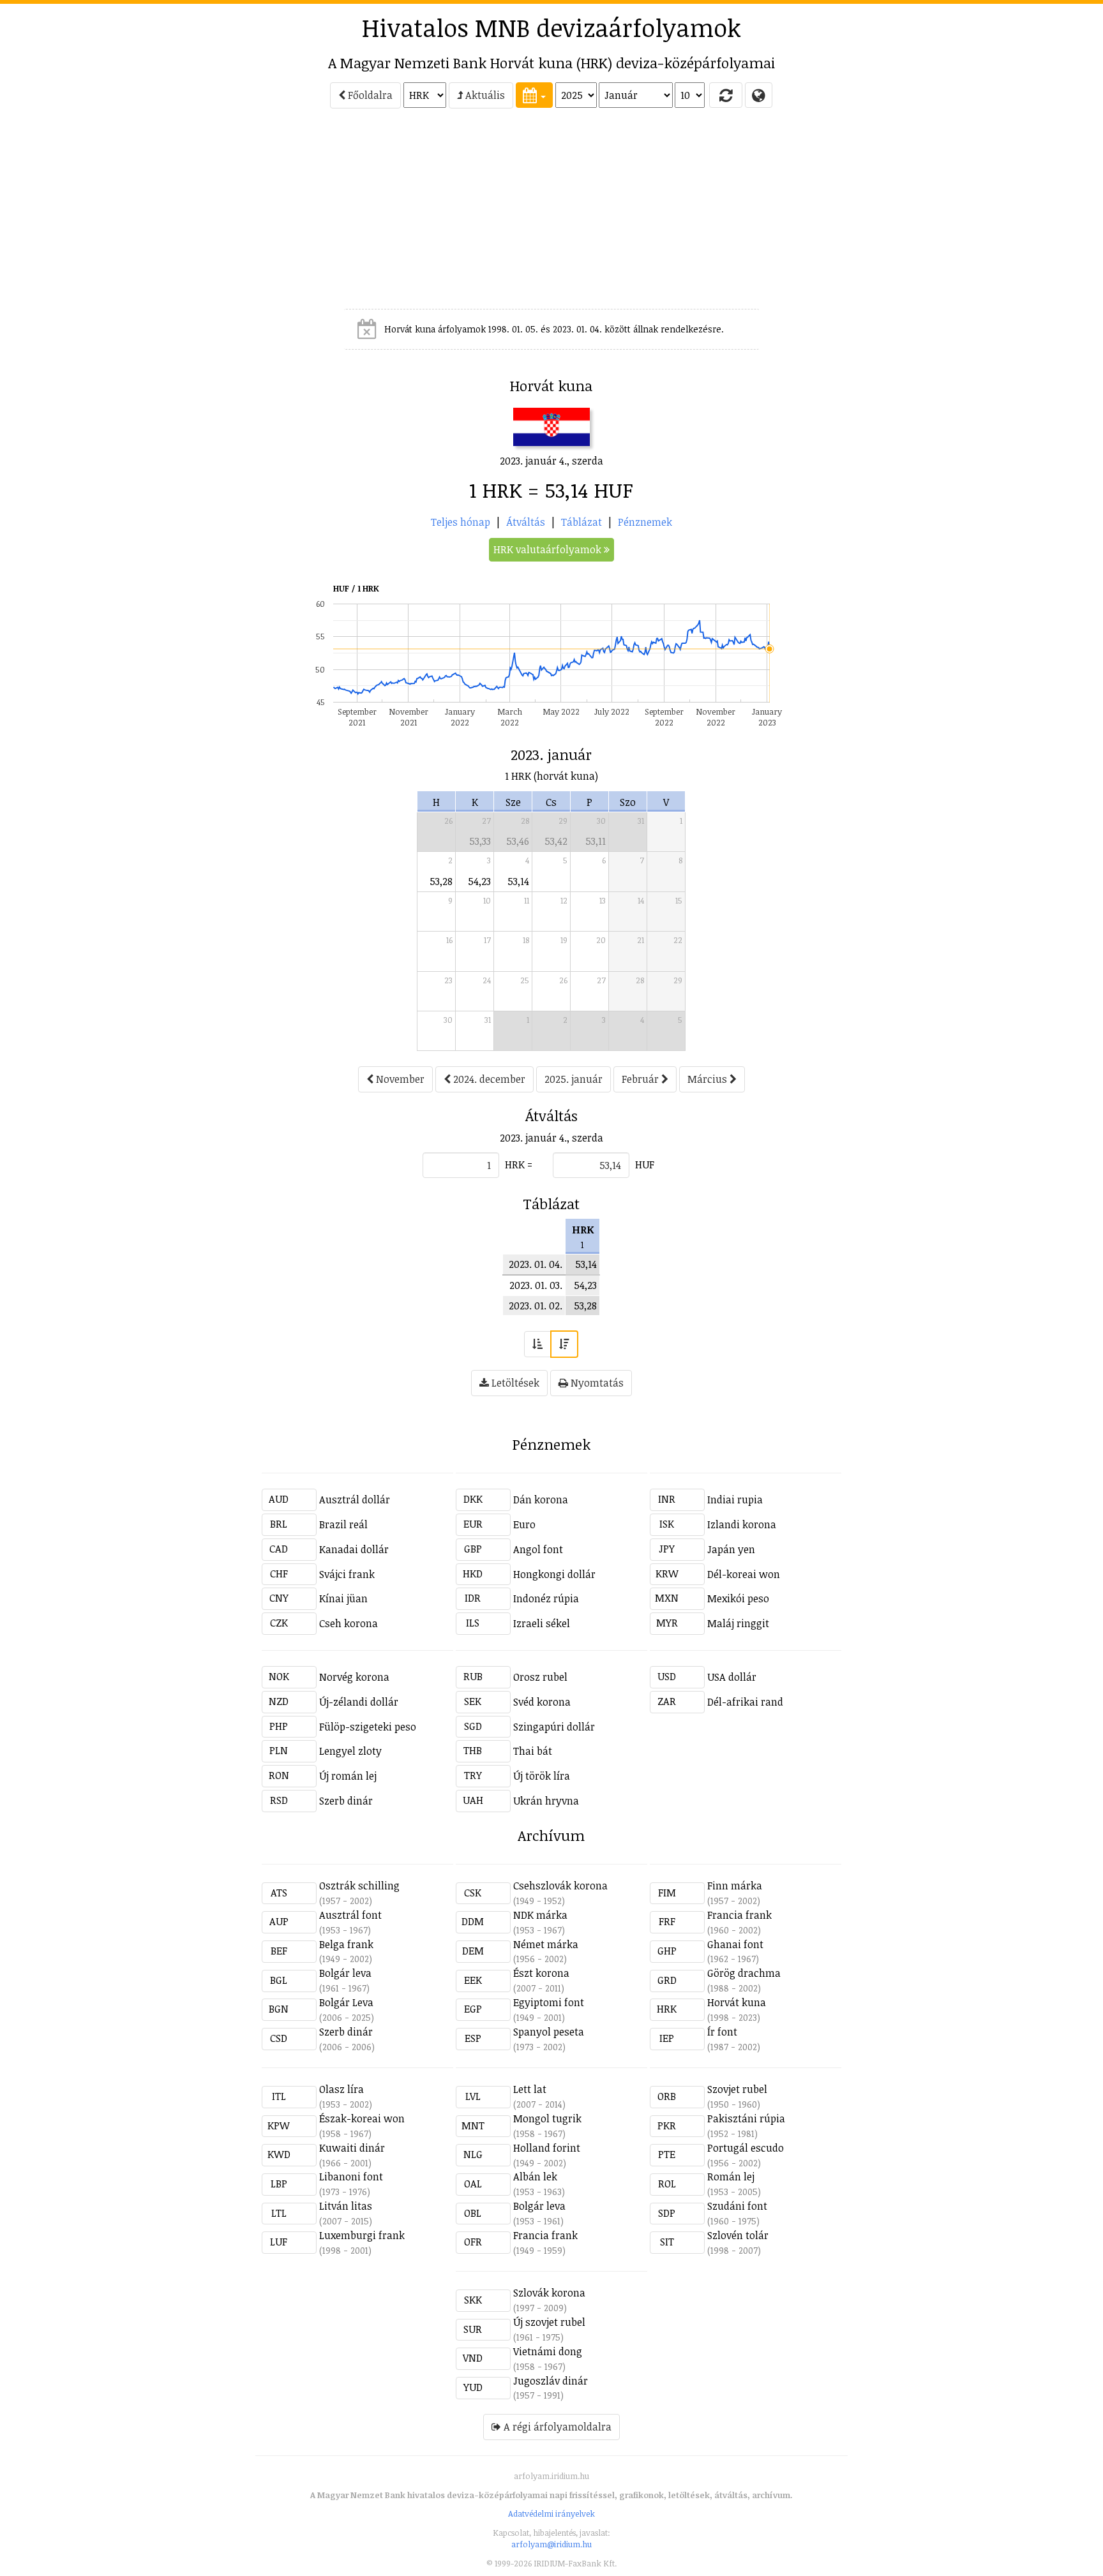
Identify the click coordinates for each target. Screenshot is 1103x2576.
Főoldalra (369, 95)
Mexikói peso (738, 1598)
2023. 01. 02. (536, 1306)
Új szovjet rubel (549, 2322)
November (399, 1079)
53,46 (518, 841)
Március (709, 1079)
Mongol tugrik (547, 2118)
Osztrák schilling (359, 1886)
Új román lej (348, 1776)
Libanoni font (351, 2177)
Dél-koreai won (744, 1574)
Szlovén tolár (738, 2235)
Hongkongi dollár (554, 1574)
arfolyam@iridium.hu (551, 2544)
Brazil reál (343, 1524)
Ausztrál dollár (355, 1500)
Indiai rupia (735, 1500)
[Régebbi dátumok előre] (537, 1344)
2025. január (574, 1079)
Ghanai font (735, 1944)
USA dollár (732, 1677)
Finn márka (735, 1886)
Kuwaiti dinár (352, 2148)
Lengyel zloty (350, 1751)
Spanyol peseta (549, 2032)
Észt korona (541, 1973)
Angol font (538, 1549)
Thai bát (533, 1751)
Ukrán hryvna (546, 1801)
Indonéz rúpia (546, 1598)
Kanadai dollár (354, 1549)
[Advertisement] (204, 214)
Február (642, 1079)
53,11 (596, 841)
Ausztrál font (350, 1915)
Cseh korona (349, 1623)
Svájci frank (347, 1574)
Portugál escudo (746, 2148)
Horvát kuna (737, 2002)
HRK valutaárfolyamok (549, 549)
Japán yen (731, 1549)
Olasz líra (341, 2089)
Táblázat (582, 522)
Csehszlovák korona (560, 1886)
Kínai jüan (343, 1598)
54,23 (479, 881)
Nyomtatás (596, 1383)
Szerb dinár (346, 1801)
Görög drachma (744, 1973)
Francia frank (739, 1915)
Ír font (722, 2032)
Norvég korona (354, 1677)
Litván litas (346, 2206)
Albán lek (535, 2177)
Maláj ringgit (738, 1623)
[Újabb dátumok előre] (564, 1344)
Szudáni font (737, 2206)
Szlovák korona (549, 2293)
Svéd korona (542, 1702)
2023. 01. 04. (536, 1264)
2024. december (488, 1079)
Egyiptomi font (549, 2002)
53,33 (480, 841)
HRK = (519, 1165)
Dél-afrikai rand (745, 1702)
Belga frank (346, 1944)
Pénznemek (645, 522)
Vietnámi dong (548, 2351)
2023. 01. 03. (536, 1285)
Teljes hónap (461, 522)
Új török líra (542, 1776)
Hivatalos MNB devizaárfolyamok (551, 27)
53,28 (441, 881)
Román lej (731, 2177)
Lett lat (530, 2089)
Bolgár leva (345, 1973)
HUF (645, 1165)
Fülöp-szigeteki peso (368, 1727)
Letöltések (514, 1383)
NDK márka (540, 1915)
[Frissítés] (726, 95)
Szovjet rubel (737, 2089)
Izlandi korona (742, 1524)
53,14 (518, 881)
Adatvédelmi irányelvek (551, 2513)
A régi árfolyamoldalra (556, 2427)
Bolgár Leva (346, 2002)
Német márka (546, 1944)
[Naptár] (534, 95)
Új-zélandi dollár (359, 1702)
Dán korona (541, 1500)
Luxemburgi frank (362, 2235)
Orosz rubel (540, 1677)
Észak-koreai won (362, 2118)
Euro (524, 1524)
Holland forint (547, 2148)
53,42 (556, 841)
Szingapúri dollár (554, 1727)
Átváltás (526, 522)
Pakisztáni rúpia (746, 2118)
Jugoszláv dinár (551, 2381)
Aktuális (484, 95)
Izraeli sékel (542, 1623)
